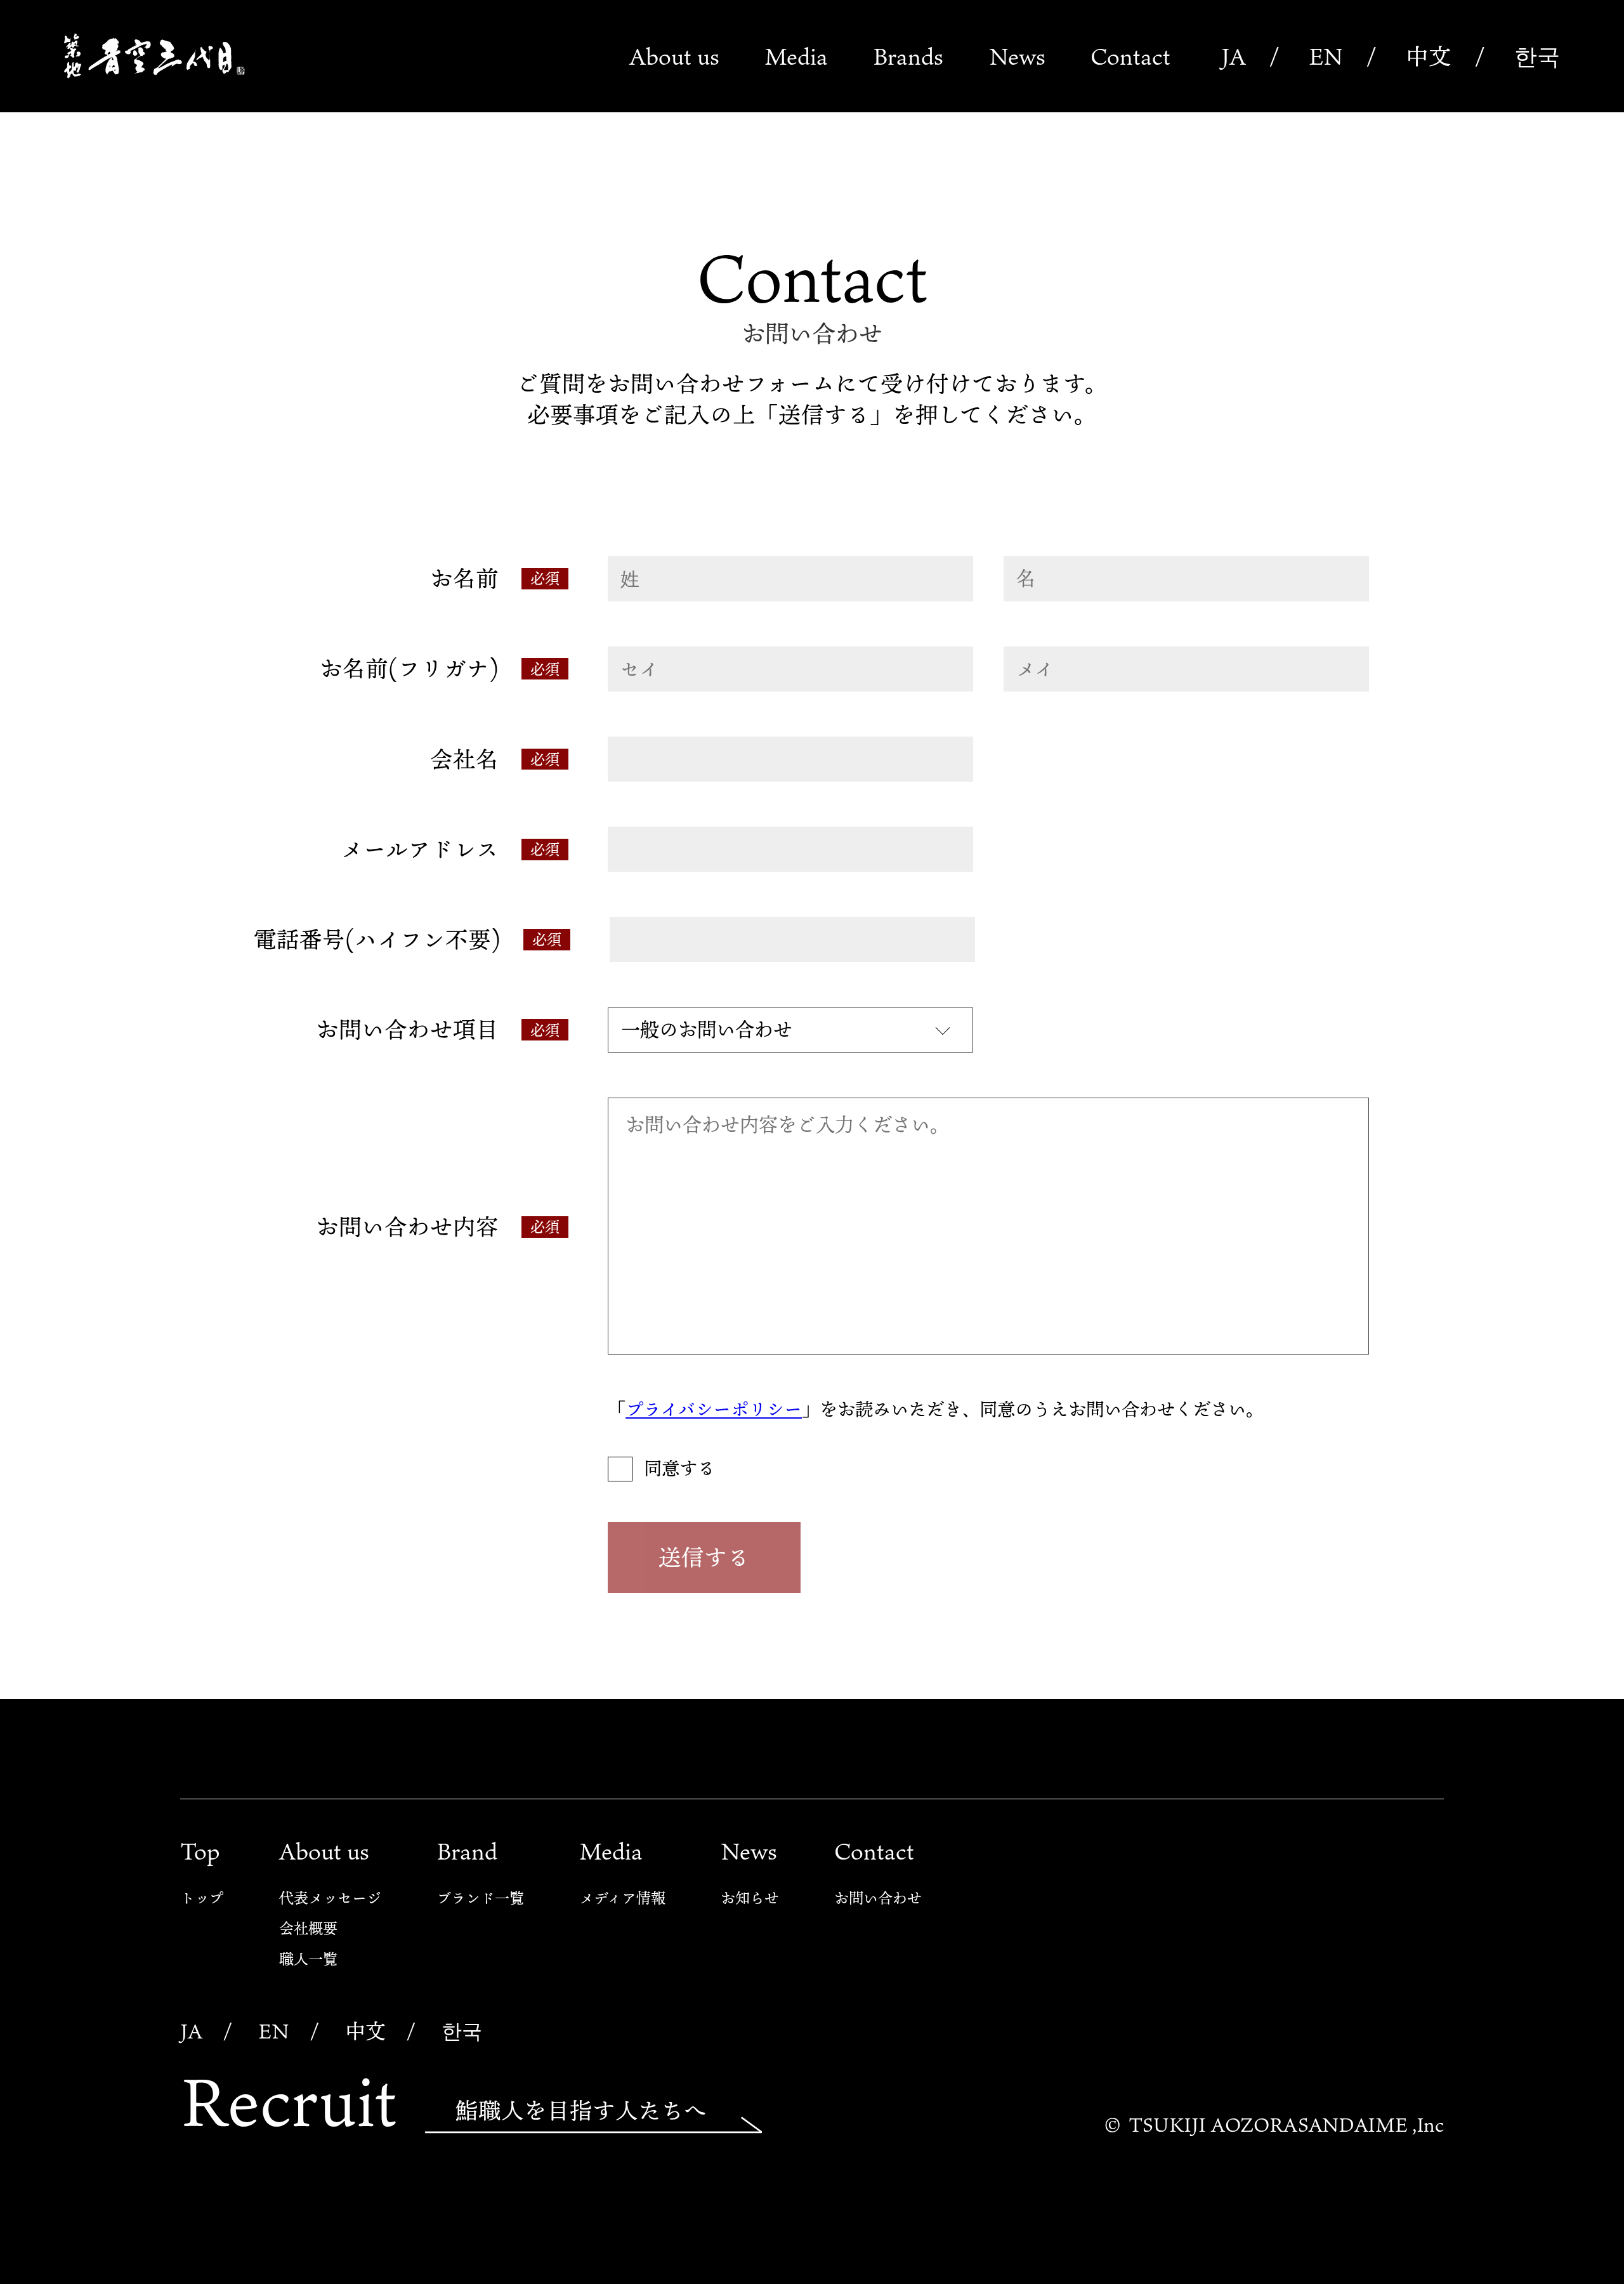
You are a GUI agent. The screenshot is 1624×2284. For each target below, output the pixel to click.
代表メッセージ (330, 1898)
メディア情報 (622, 1898)
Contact (1130, 56)
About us (674, 56)
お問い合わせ (878, 1898)
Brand (467, 1851)
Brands (908, 56)
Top (200, 1851)
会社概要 (308, 1928)
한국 (1537, 56)
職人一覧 (308, 1959)
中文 (1429, 56)
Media (796, 56)
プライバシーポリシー (714, 1409)
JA (1234, 56)
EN (1326, 56)
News (1017, 56)
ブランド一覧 (480, 1898)
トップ (202, 1898)
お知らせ (750, 1898)
